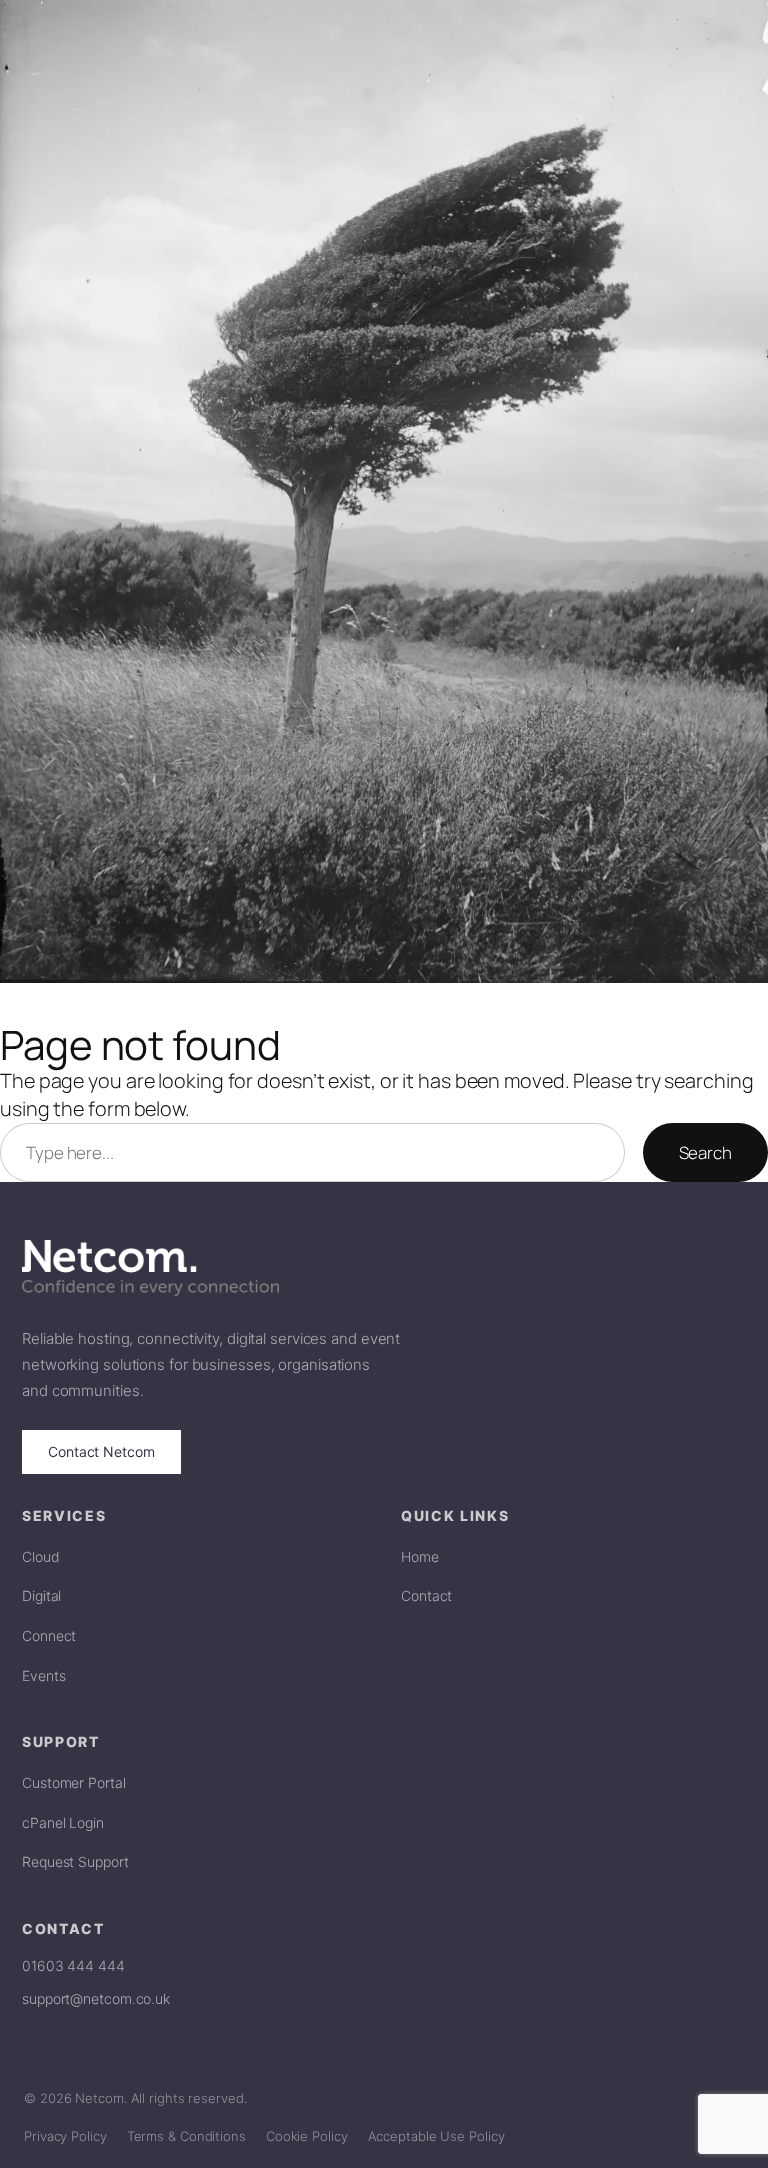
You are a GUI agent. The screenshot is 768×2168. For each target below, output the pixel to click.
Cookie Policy (307, 2136)
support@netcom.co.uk (96, 1998)
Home (420, 1556)
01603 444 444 (73, 1965)
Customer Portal (74, 1782)
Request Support (75, 1861)
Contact (426, 1595)
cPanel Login (63, 1822)
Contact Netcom (101, 1451)
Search (705, 1152)
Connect (49, 1635)
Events (43, 1675)
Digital (41, 1595)
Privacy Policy (65, 2136)
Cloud (41, 1556)
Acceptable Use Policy (436, 2136)
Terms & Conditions (186, 2136)
